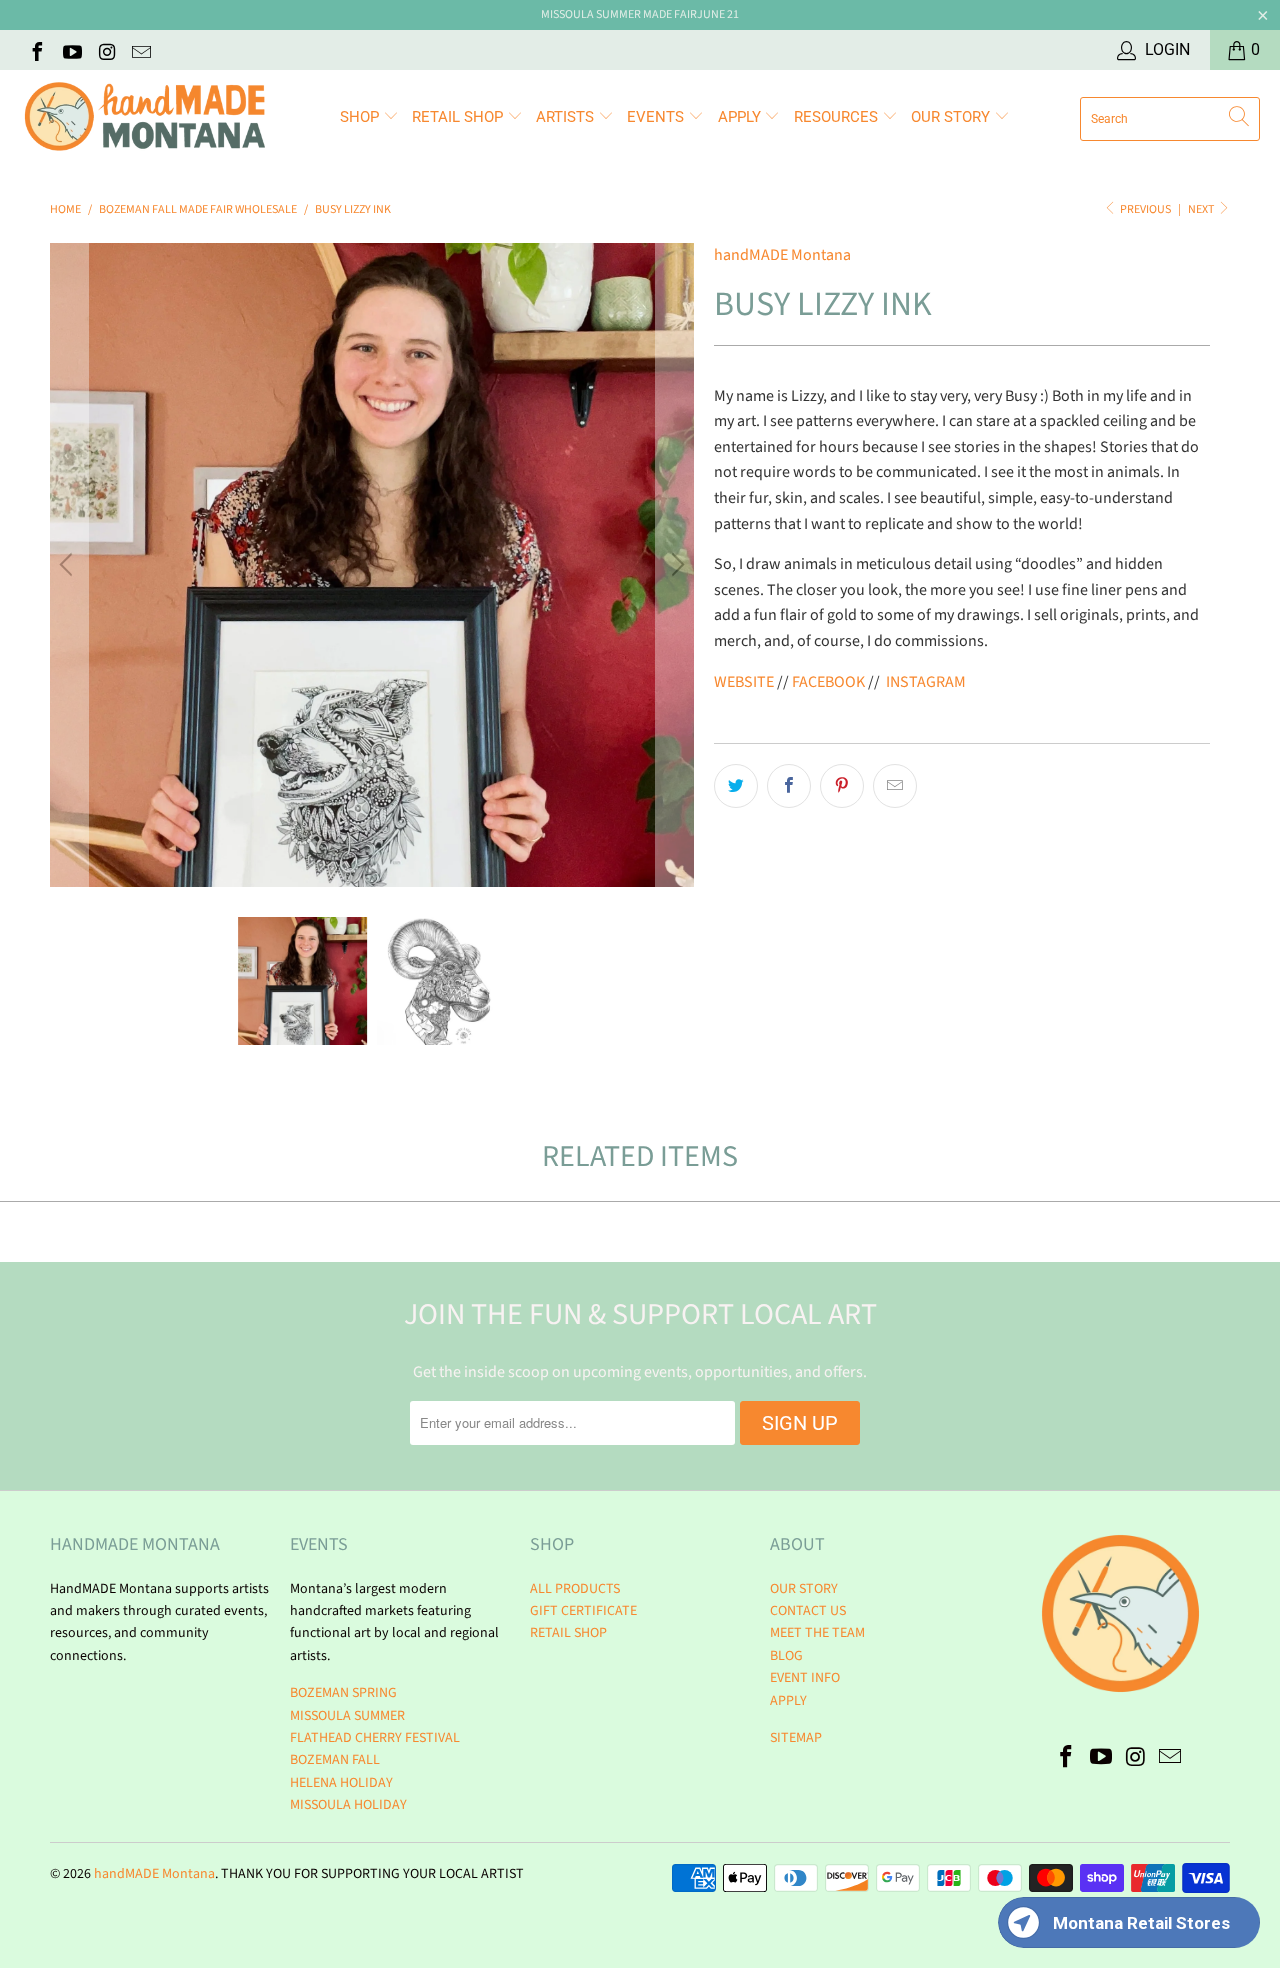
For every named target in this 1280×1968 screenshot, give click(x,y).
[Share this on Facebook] (789, 786)
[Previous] (69, 565)
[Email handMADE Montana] (141, 50)
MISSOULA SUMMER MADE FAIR (619, 14)
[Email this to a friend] (895, 786)
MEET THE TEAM (817, 1633)
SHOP (361, 117)
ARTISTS (567, 117)
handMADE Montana (782, 255)
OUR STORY (804, 1589)
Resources (838, 117)
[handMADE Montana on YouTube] (71, 50)
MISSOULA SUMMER (347, 1716)
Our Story (952, 117)
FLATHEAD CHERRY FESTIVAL (375, 1738)
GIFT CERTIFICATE (583, 1611)
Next (1202, 209)
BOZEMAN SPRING (343, 1693)
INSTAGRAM (926, 682)
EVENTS (657, 117)
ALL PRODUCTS (575, 1589)
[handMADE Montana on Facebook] (36, 50)
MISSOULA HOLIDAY (348, 1805)
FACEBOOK (828, 682)
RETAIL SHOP (459, 117)
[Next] (675, 565)
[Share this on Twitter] (736, 786)
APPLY (741, 117)
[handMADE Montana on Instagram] (106, 50)
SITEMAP (796, 1738)
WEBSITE (744, 682)
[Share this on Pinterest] (842, 786)
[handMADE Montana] (145, 118)
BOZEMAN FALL (335, 1760)
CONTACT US (808, 1611)
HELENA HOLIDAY (341, 1783)
